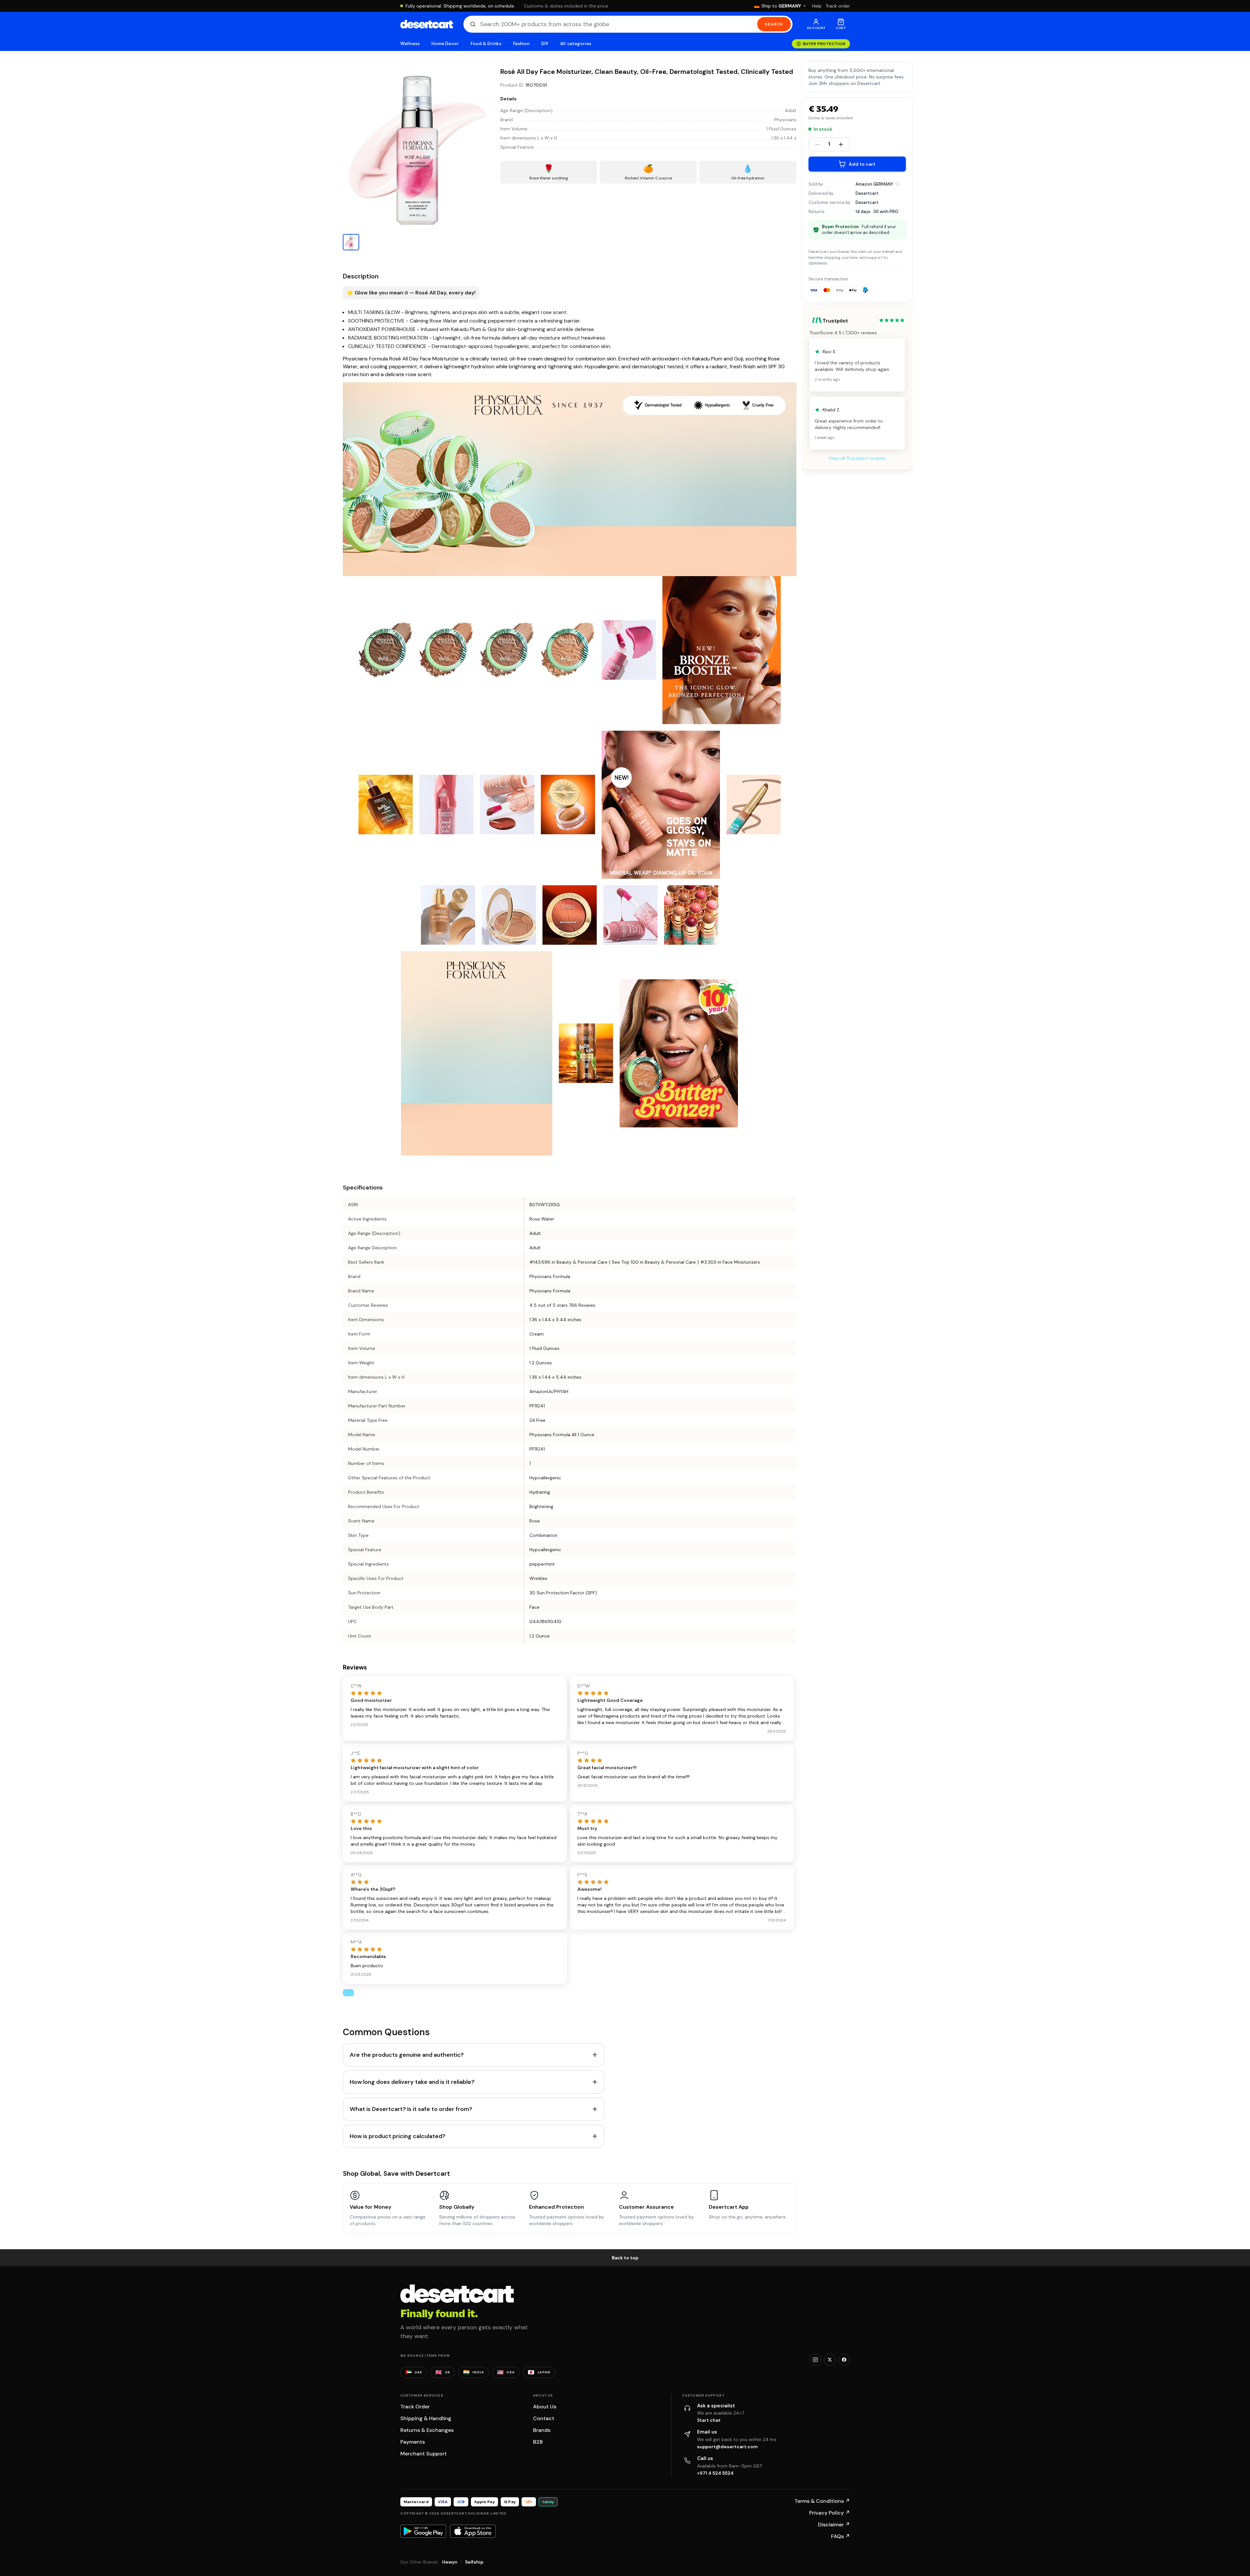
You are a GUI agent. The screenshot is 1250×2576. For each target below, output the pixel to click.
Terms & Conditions (822, 2501)
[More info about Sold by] (897, 184)
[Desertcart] (427, 24)
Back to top (625, 2258)
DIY (545, 44)
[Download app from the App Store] (473, 2531)
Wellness (410, 44)
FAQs (841, 2536)
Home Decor (445, 44)
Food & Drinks (486, 44)
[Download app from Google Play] (423, 2531)
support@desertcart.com (727, 2447)
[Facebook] (844, 2360)
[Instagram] (815, 2360)
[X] (830, 2360)
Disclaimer (834, 2525)
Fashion (521, 44)
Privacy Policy (830, 2513)
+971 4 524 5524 (715, 2473)
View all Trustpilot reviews (857, 458)
